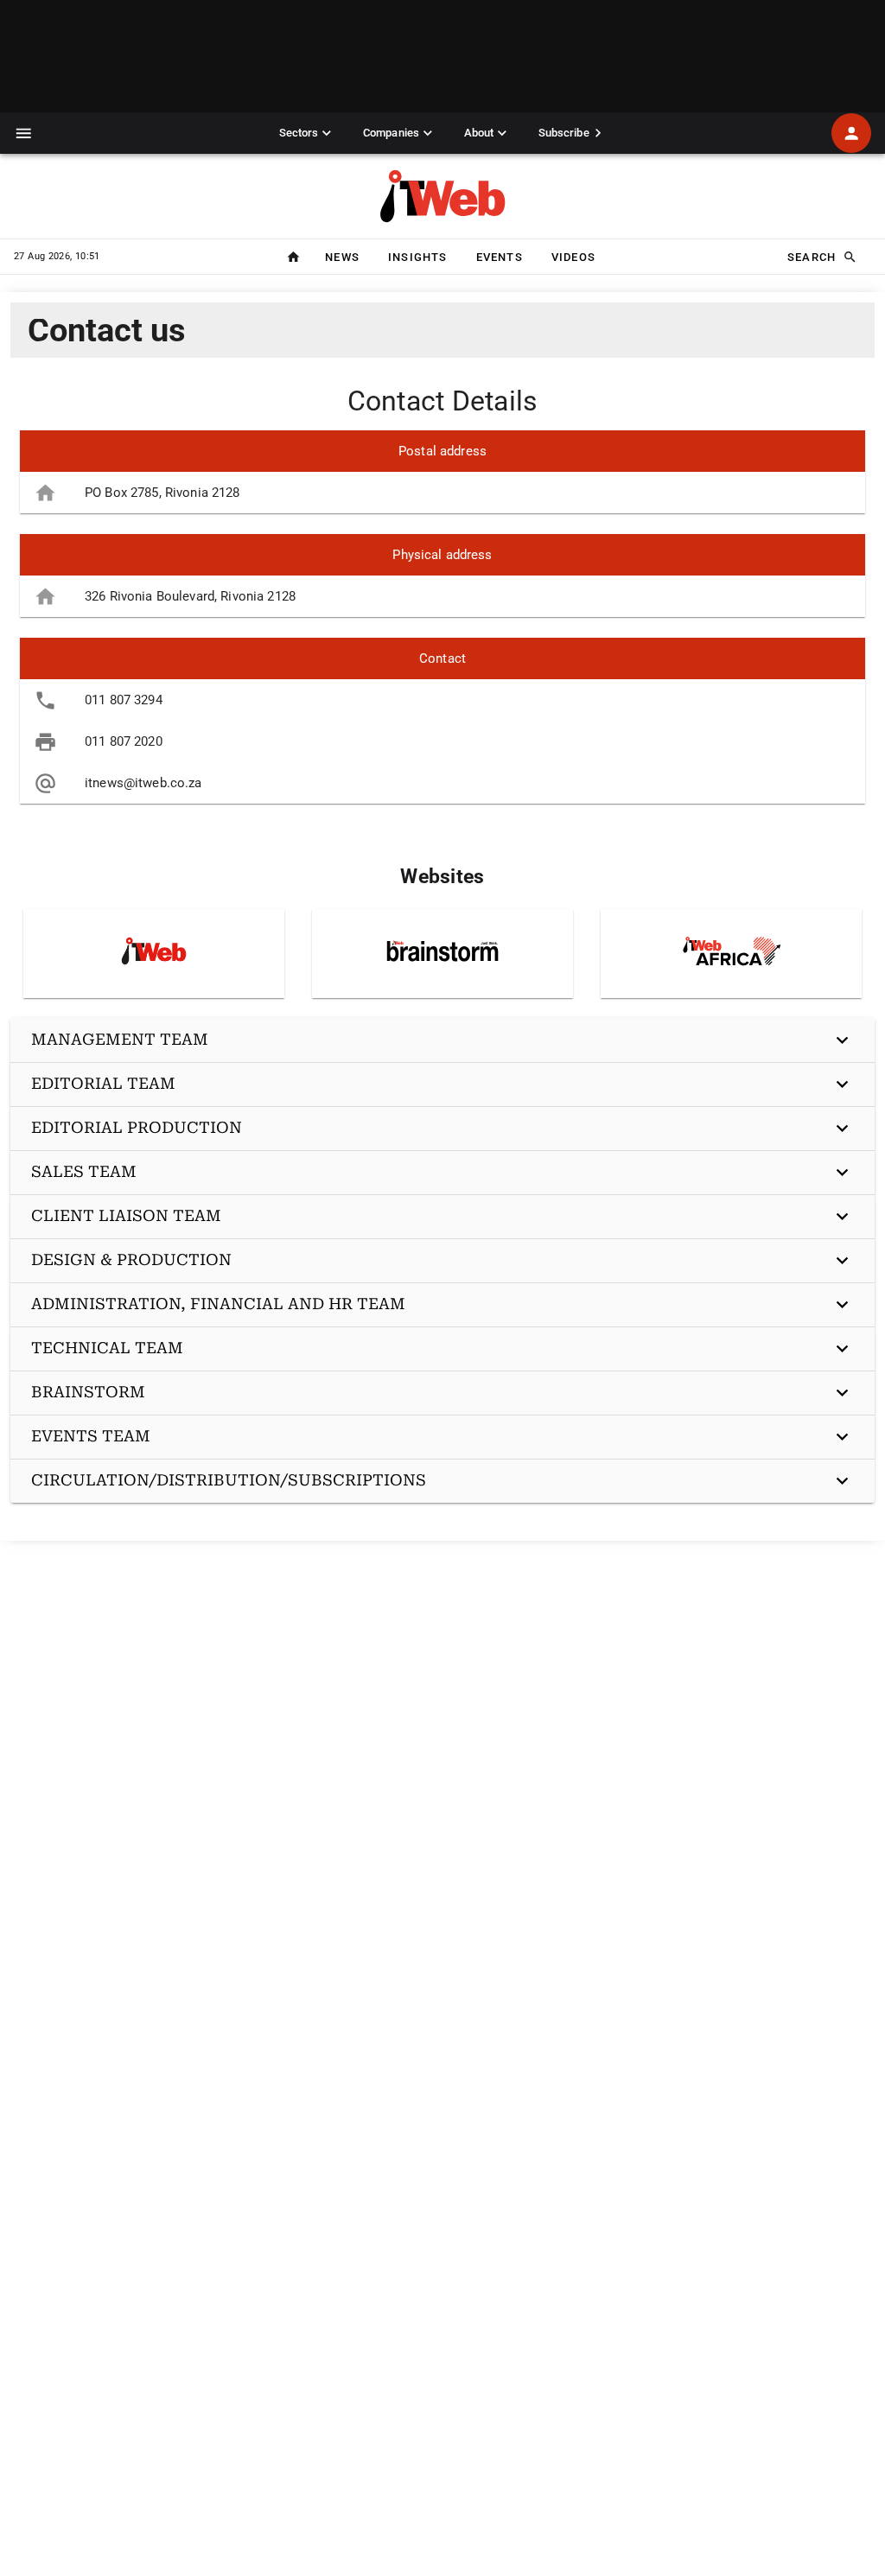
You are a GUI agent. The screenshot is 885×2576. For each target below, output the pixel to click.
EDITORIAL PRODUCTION (137, 1127)
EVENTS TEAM (91, 1436)
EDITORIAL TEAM (103, 1083)
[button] (24, 134)
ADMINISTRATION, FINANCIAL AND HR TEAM (218, 1304)
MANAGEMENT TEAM (120, 1039)
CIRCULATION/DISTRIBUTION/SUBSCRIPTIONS (229, 1480)
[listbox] (442, 472)
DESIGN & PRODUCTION (131, 1259)
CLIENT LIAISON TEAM (126, 1215)
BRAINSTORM (88, 1392)
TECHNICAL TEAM (107, 1348)
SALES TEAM (84, 1171)
